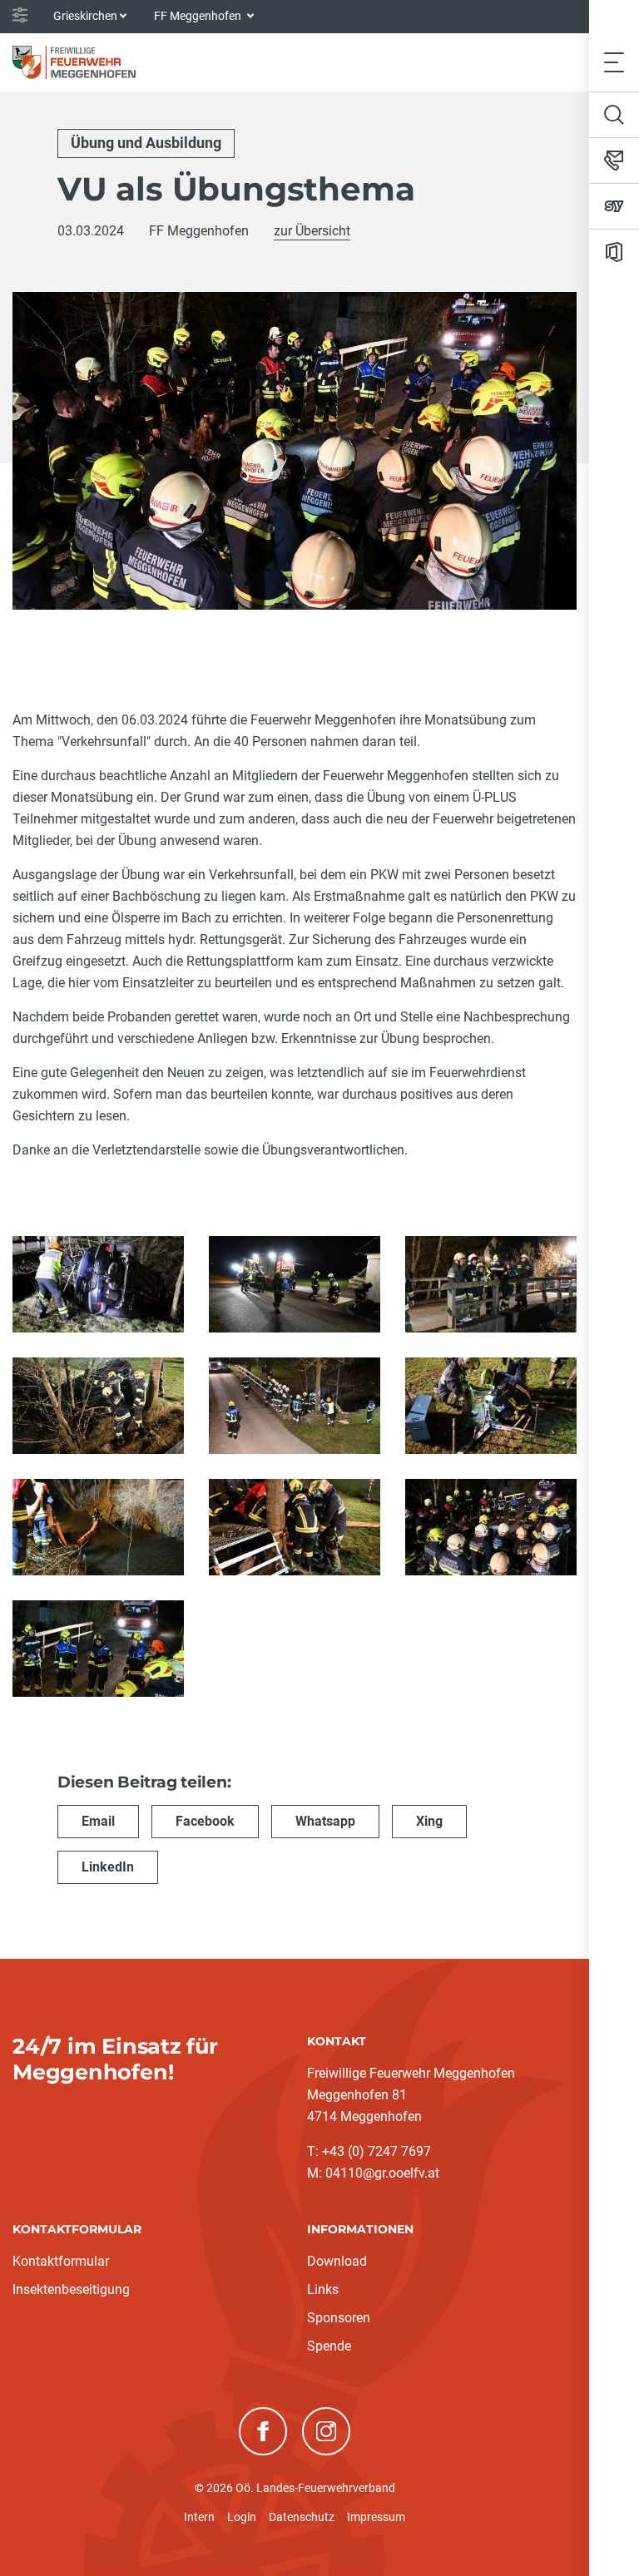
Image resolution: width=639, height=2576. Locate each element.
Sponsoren (339, 2318)
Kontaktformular (61, 2261)
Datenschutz (302, 2517)
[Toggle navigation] (614, 62)
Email (98, 1821)
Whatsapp (325, 1821)
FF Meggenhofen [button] (199, 16)
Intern (199, 2517)
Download (337, 2261)
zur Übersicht (312, 231)
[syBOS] (614, 206)
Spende (329, 2346)
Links (323, 2289)
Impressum (376, 2517)
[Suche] (614, 115)
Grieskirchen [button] (85, 16)
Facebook (205, 1821)
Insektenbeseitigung (71, 2289)
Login (242, 2517)
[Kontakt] (614, 161)
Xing (429, 1821)
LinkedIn (108, 1867)
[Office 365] (614, 252)
